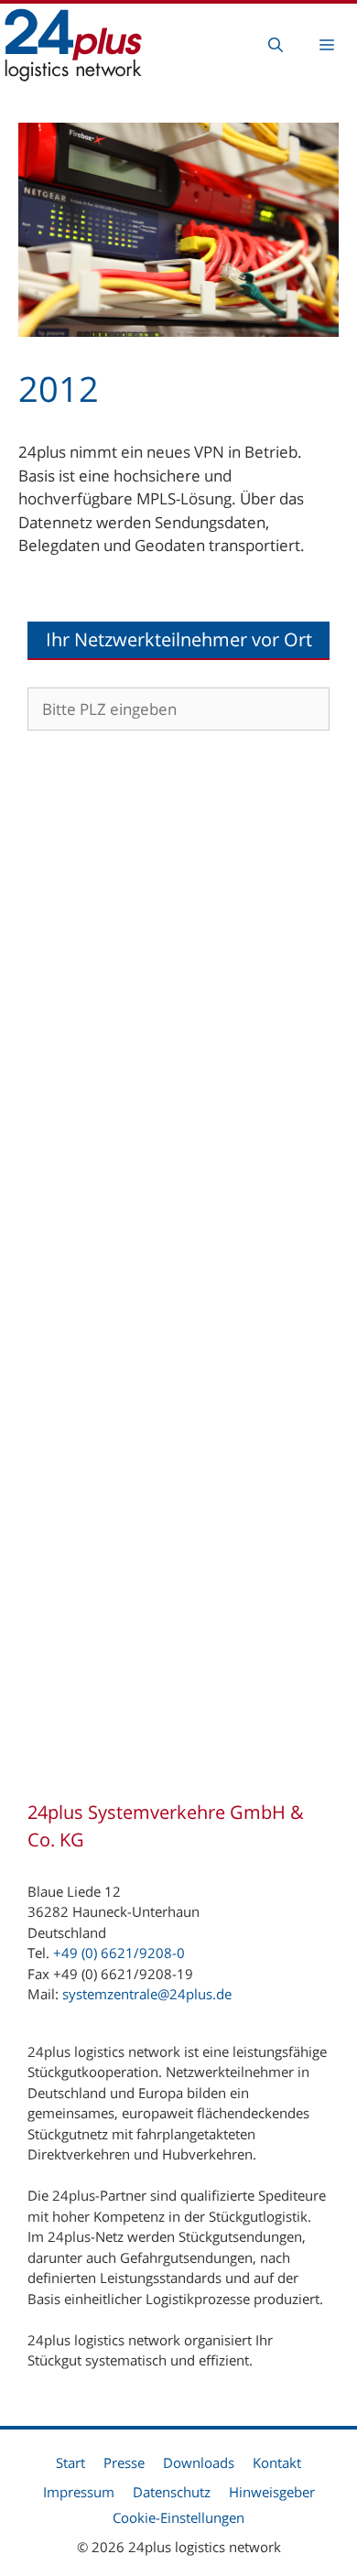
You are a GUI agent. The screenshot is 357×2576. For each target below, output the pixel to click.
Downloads (199, 2462)
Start (70, 2462)
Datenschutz (172, 2492)
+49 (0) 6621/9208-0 (119, 1953)
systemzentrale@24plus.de (147, 1994)
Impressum (79, 2492)
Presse (124, 2462)
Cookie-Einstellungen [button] (178, 2517)
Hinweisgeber (272, 2492)
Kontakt (277, 2462)
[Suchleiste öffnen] (276, 45)
